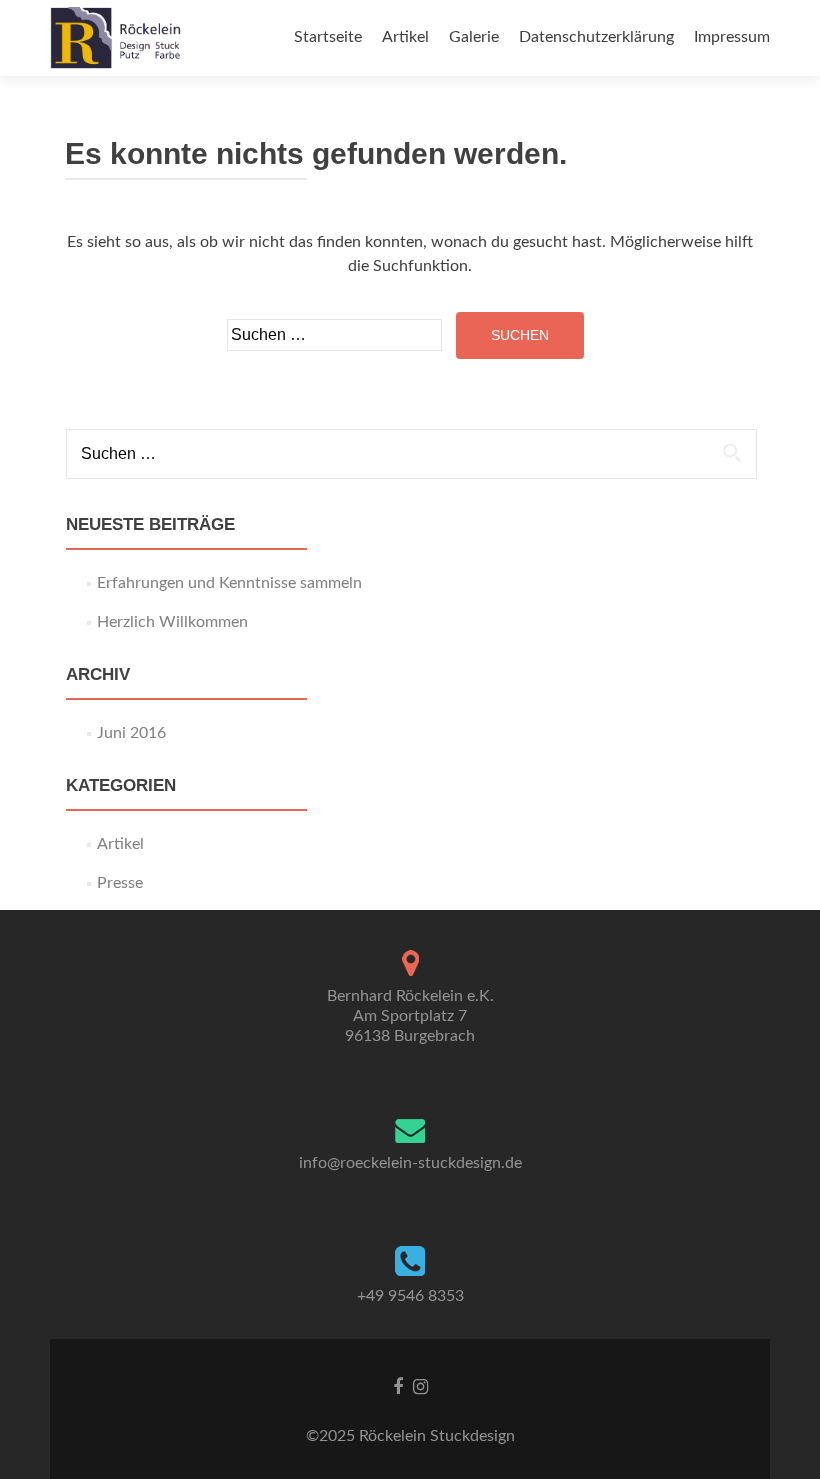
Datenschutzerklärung (596, 37)
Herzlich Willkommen (172, 622)
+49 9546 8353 (410, 1296)
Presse (120, 883)
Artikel (405, 37)
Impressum (732, 37)
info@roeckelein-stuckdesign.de (410, 1163)
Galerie (474, 37)
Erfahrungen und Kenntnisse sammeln (229, 583)
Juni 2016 (131, 733)
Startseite (328, 37)
